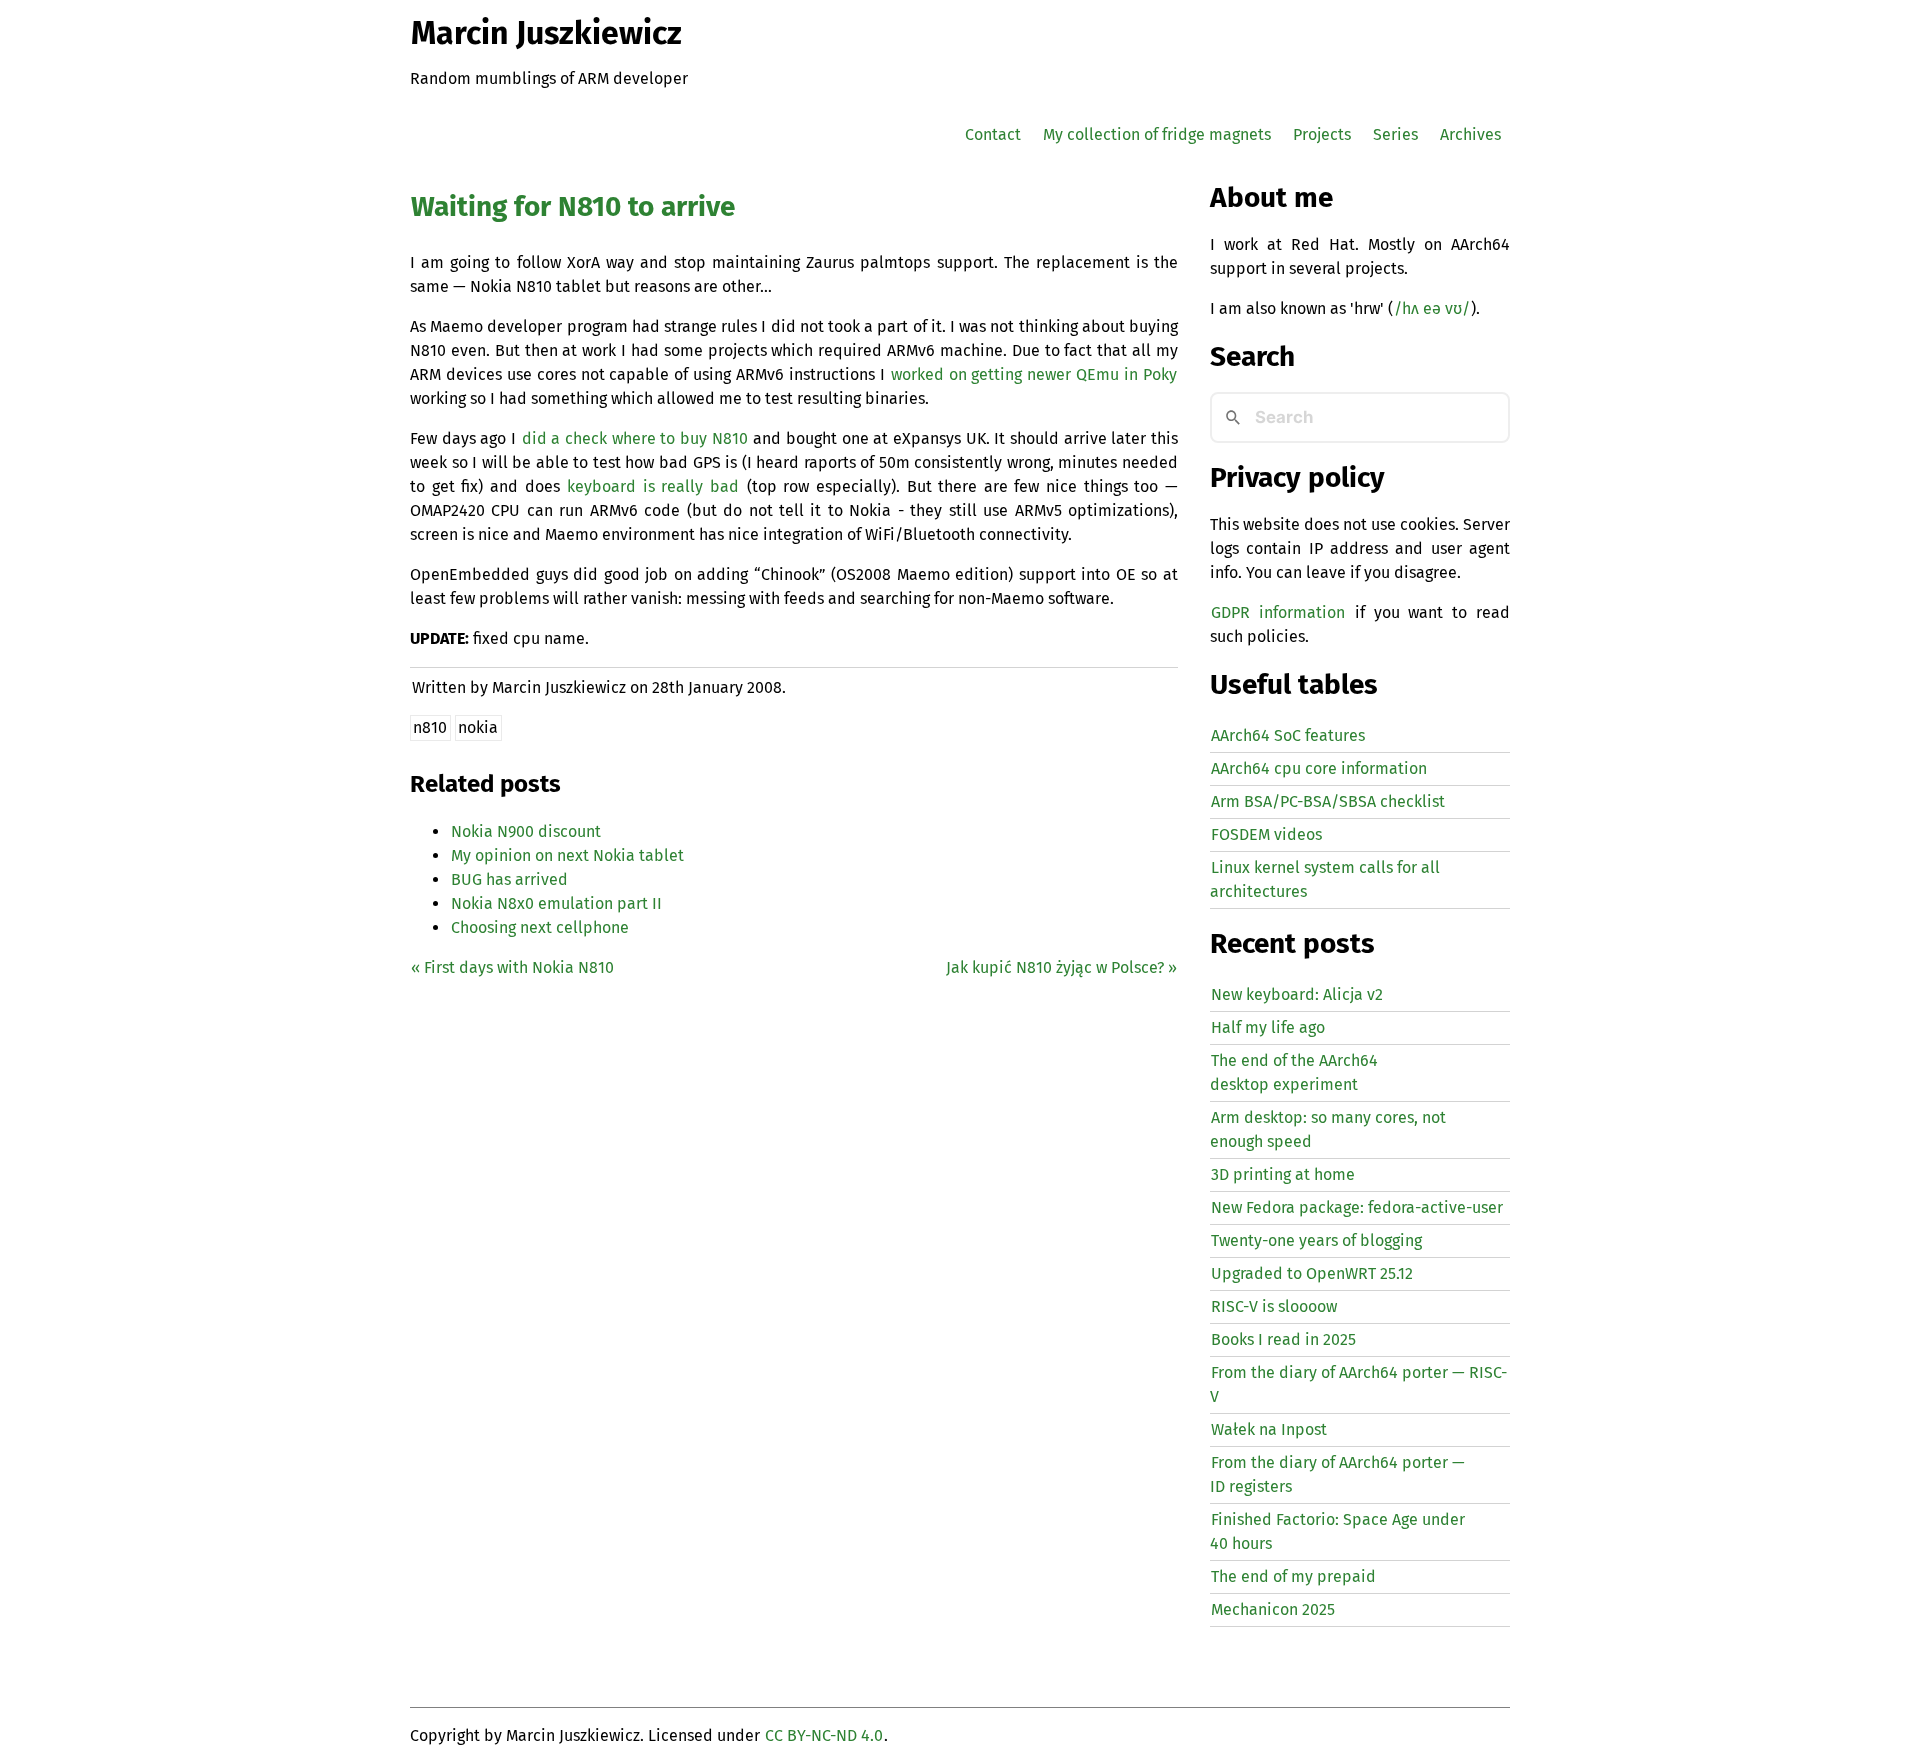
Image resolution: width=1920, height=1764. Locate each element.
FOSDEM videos (1266, 834)
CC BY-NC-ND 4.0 (824, 1735)
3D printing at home (1283, 1174)
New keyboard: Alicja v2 (1297, 994)
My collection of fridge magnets (1157, 134)
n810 (430, 727)
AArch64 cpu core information (1319, 768)
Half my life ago (1268, 1027)
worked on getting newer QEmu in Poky (1034, 374)
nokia (478, 727)
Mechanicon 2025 (1273, 1609)
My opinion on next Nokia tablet (567, 855)
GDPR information (1278, 612)
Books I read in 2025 (1283, 1339)
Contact (993, 134)
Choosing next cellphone (540, 927)
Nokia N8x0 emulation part (556, 903)
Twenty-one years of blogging (1316, 1240)
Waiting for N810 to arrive (573, 206)
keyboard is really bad (653, 486)
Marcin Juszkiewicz (546, 33)
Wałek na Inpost (1269, 1429)
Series (1395, 134)
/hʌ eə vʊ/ (1432, 308)
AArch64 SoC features (1288, 735)
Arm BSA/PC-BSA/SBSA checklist (1328, 801)
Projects (1322, 134)
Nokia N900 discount (526, 831)
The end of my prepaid (1293, 1576)
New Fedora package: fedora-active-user (1357, 1207)
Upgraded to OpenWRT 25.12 (1312, 1273)
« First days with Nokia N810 (512, 967)
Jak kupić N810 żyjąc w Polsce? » (1061, 967)
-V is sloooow (1274, 1306)
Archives (1470, 134)
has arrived (509, 879)
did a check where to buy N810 (635, 438)
